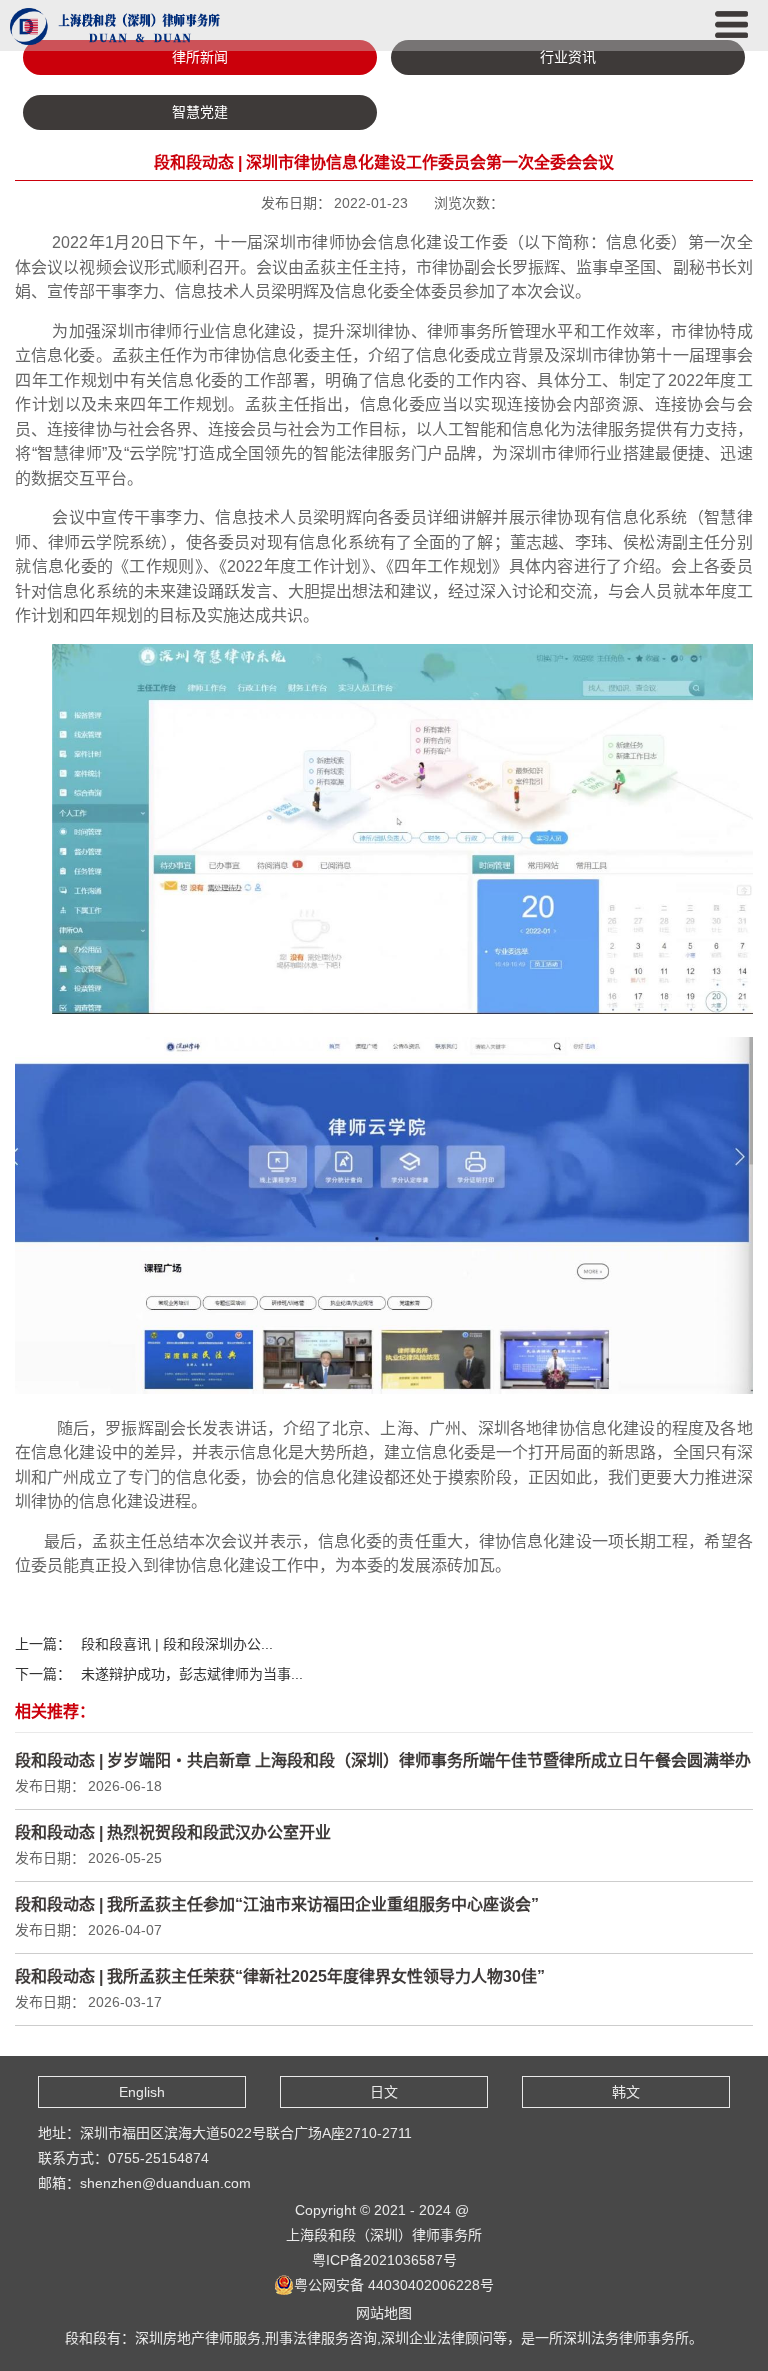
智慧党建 (200, 112)
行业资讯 (568, 57)
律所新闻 (200, 57)
